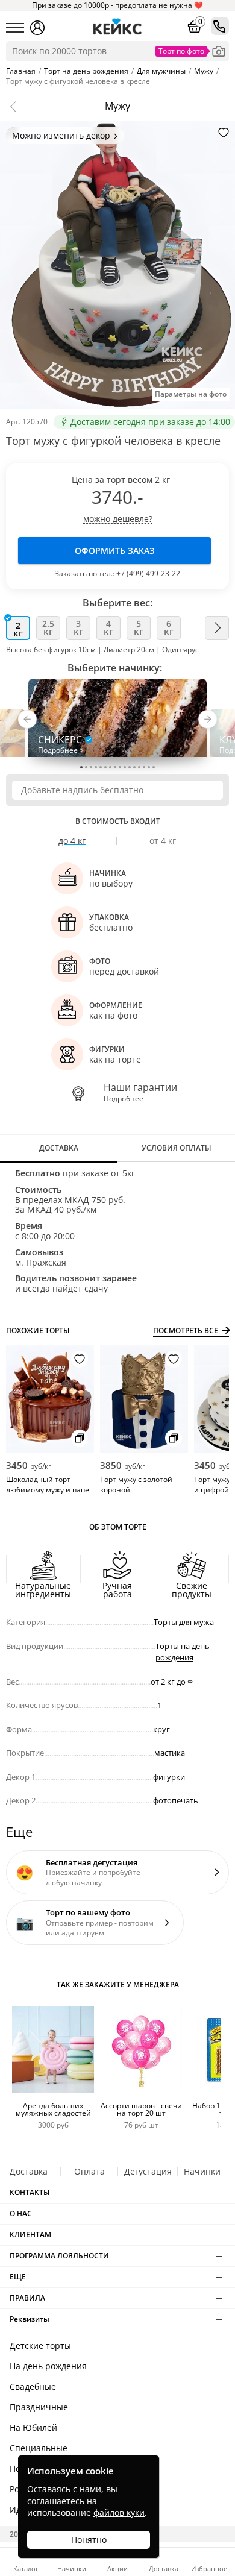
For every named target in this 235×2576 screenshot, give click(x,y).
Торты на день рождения (183, 1652)
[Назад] (16, 107)
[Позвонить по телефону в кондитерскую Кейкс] (220, 26)
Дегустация (148, 2171)
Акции (117, 2568)
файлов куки (119, 2512)
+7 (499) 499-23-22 (148, 573)
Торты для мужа (184, 1622)
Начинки (202, 2171)
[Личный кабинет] (37, 28)
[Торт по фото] (219, 51)
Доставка (29, 2171)
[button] (27, 722)
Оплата (89, 2171)
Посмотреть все (186, 1331)
